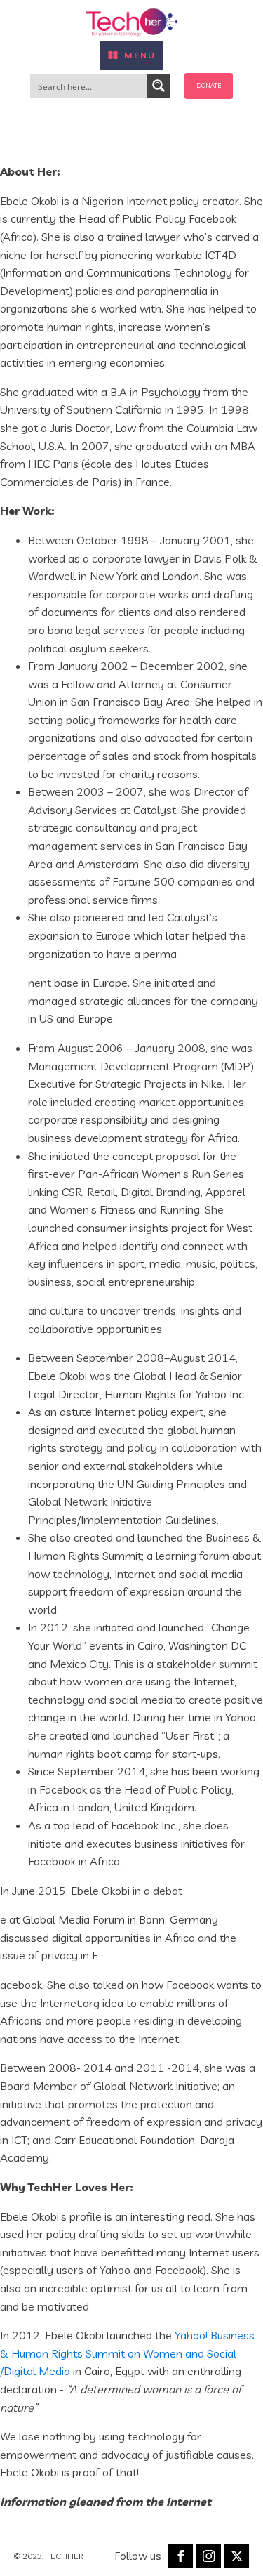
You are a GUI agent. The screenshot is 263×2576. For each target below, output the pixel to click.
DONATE (209, 85)
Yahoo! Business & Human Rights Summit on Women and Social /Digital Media (127, 2353)
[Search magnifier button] (159, 86)
